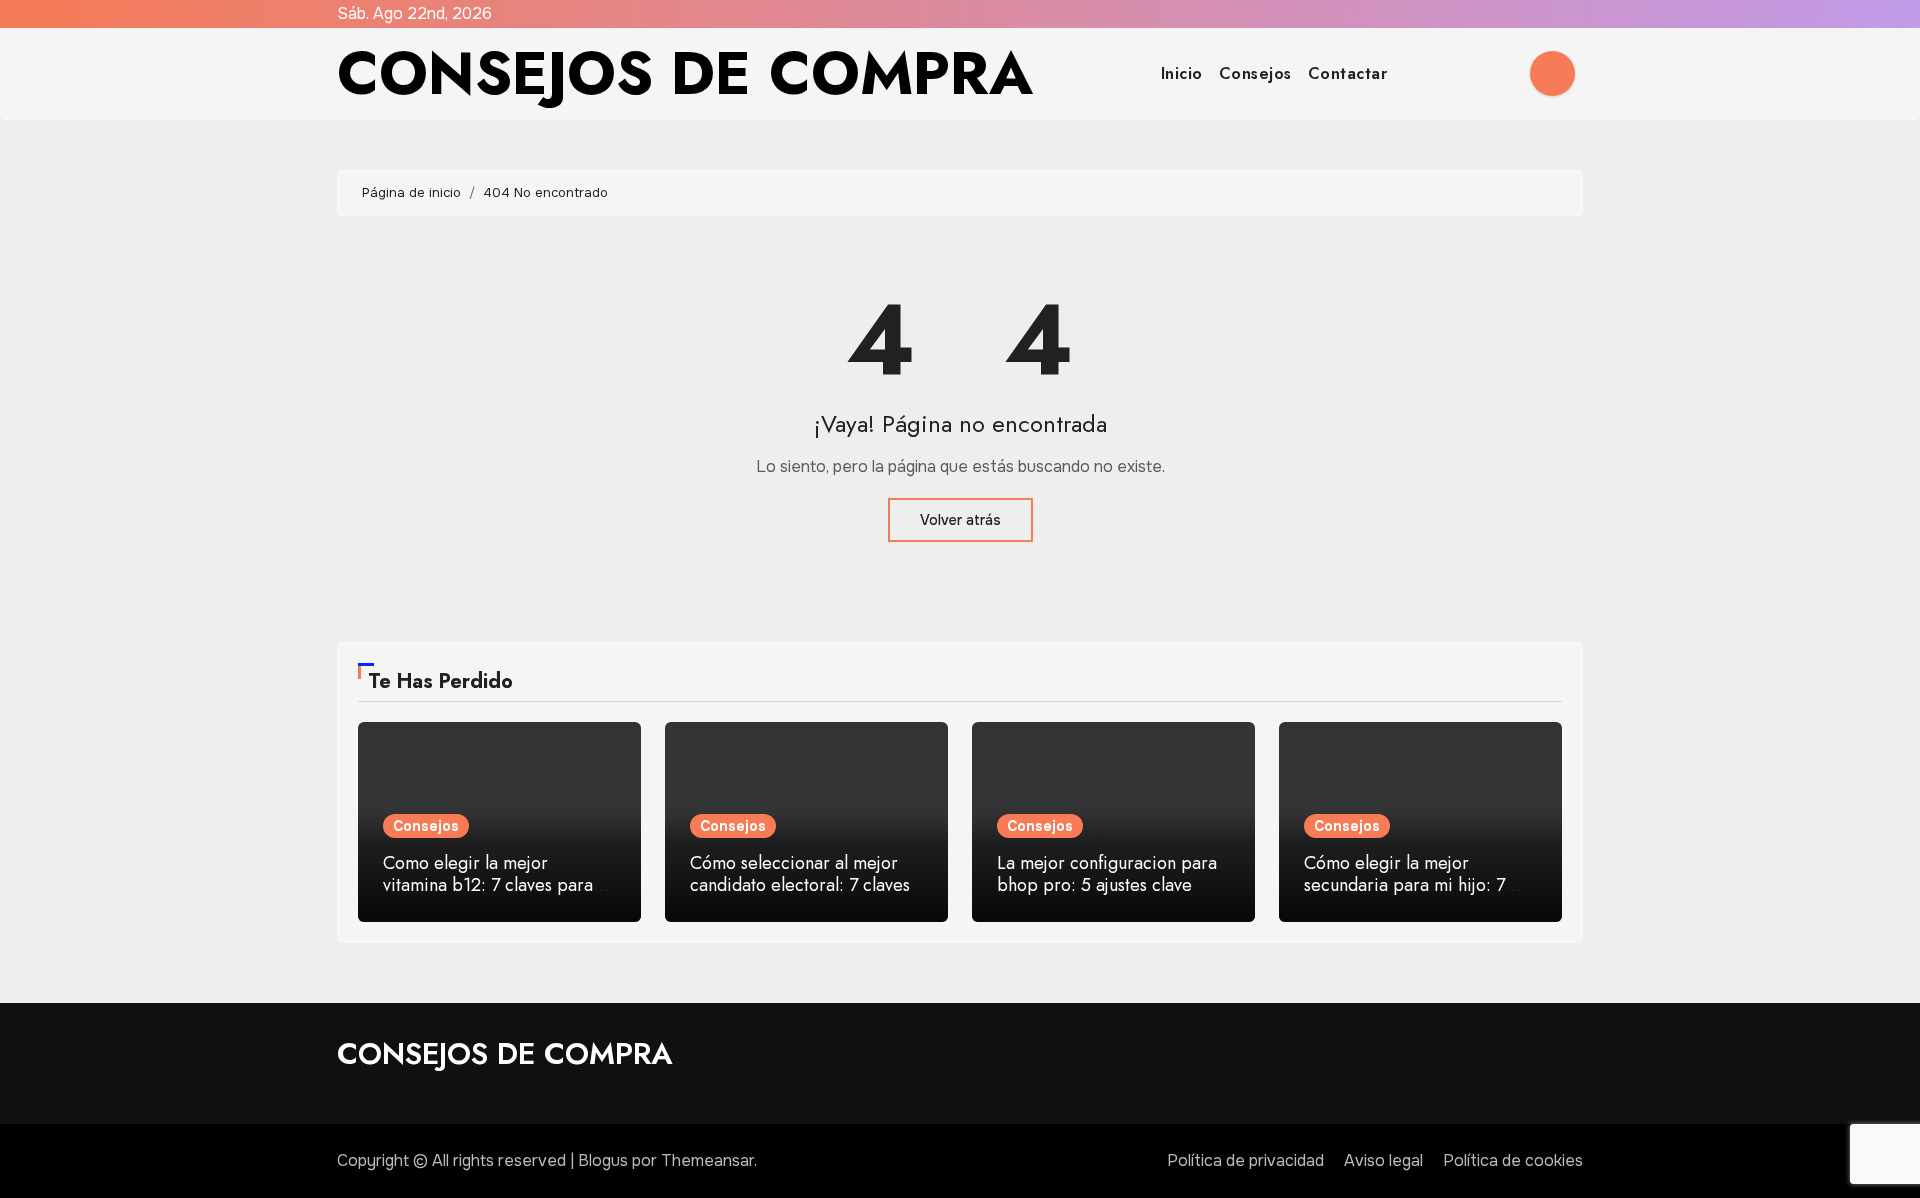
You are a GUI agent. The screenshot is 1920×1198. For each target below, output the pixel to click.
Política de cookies (1513, 1160)
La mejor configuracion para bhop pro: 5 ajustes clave (1107, 874)
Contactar (1348, 73)
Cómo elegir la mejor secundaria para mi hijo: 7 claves (1404, 884)
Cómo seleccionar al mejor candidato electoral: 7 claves (800, 874)
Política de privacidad (1245, 1160)
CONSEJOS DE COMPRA (685, 73)
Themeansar (707, 1160)
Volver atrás (960, 520)
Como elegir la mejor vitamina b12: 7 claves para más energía (488, 884)
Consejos (1255, 73)
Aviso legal (1383, 1160)
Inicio (1182, 73)
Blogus (603, 1160)
